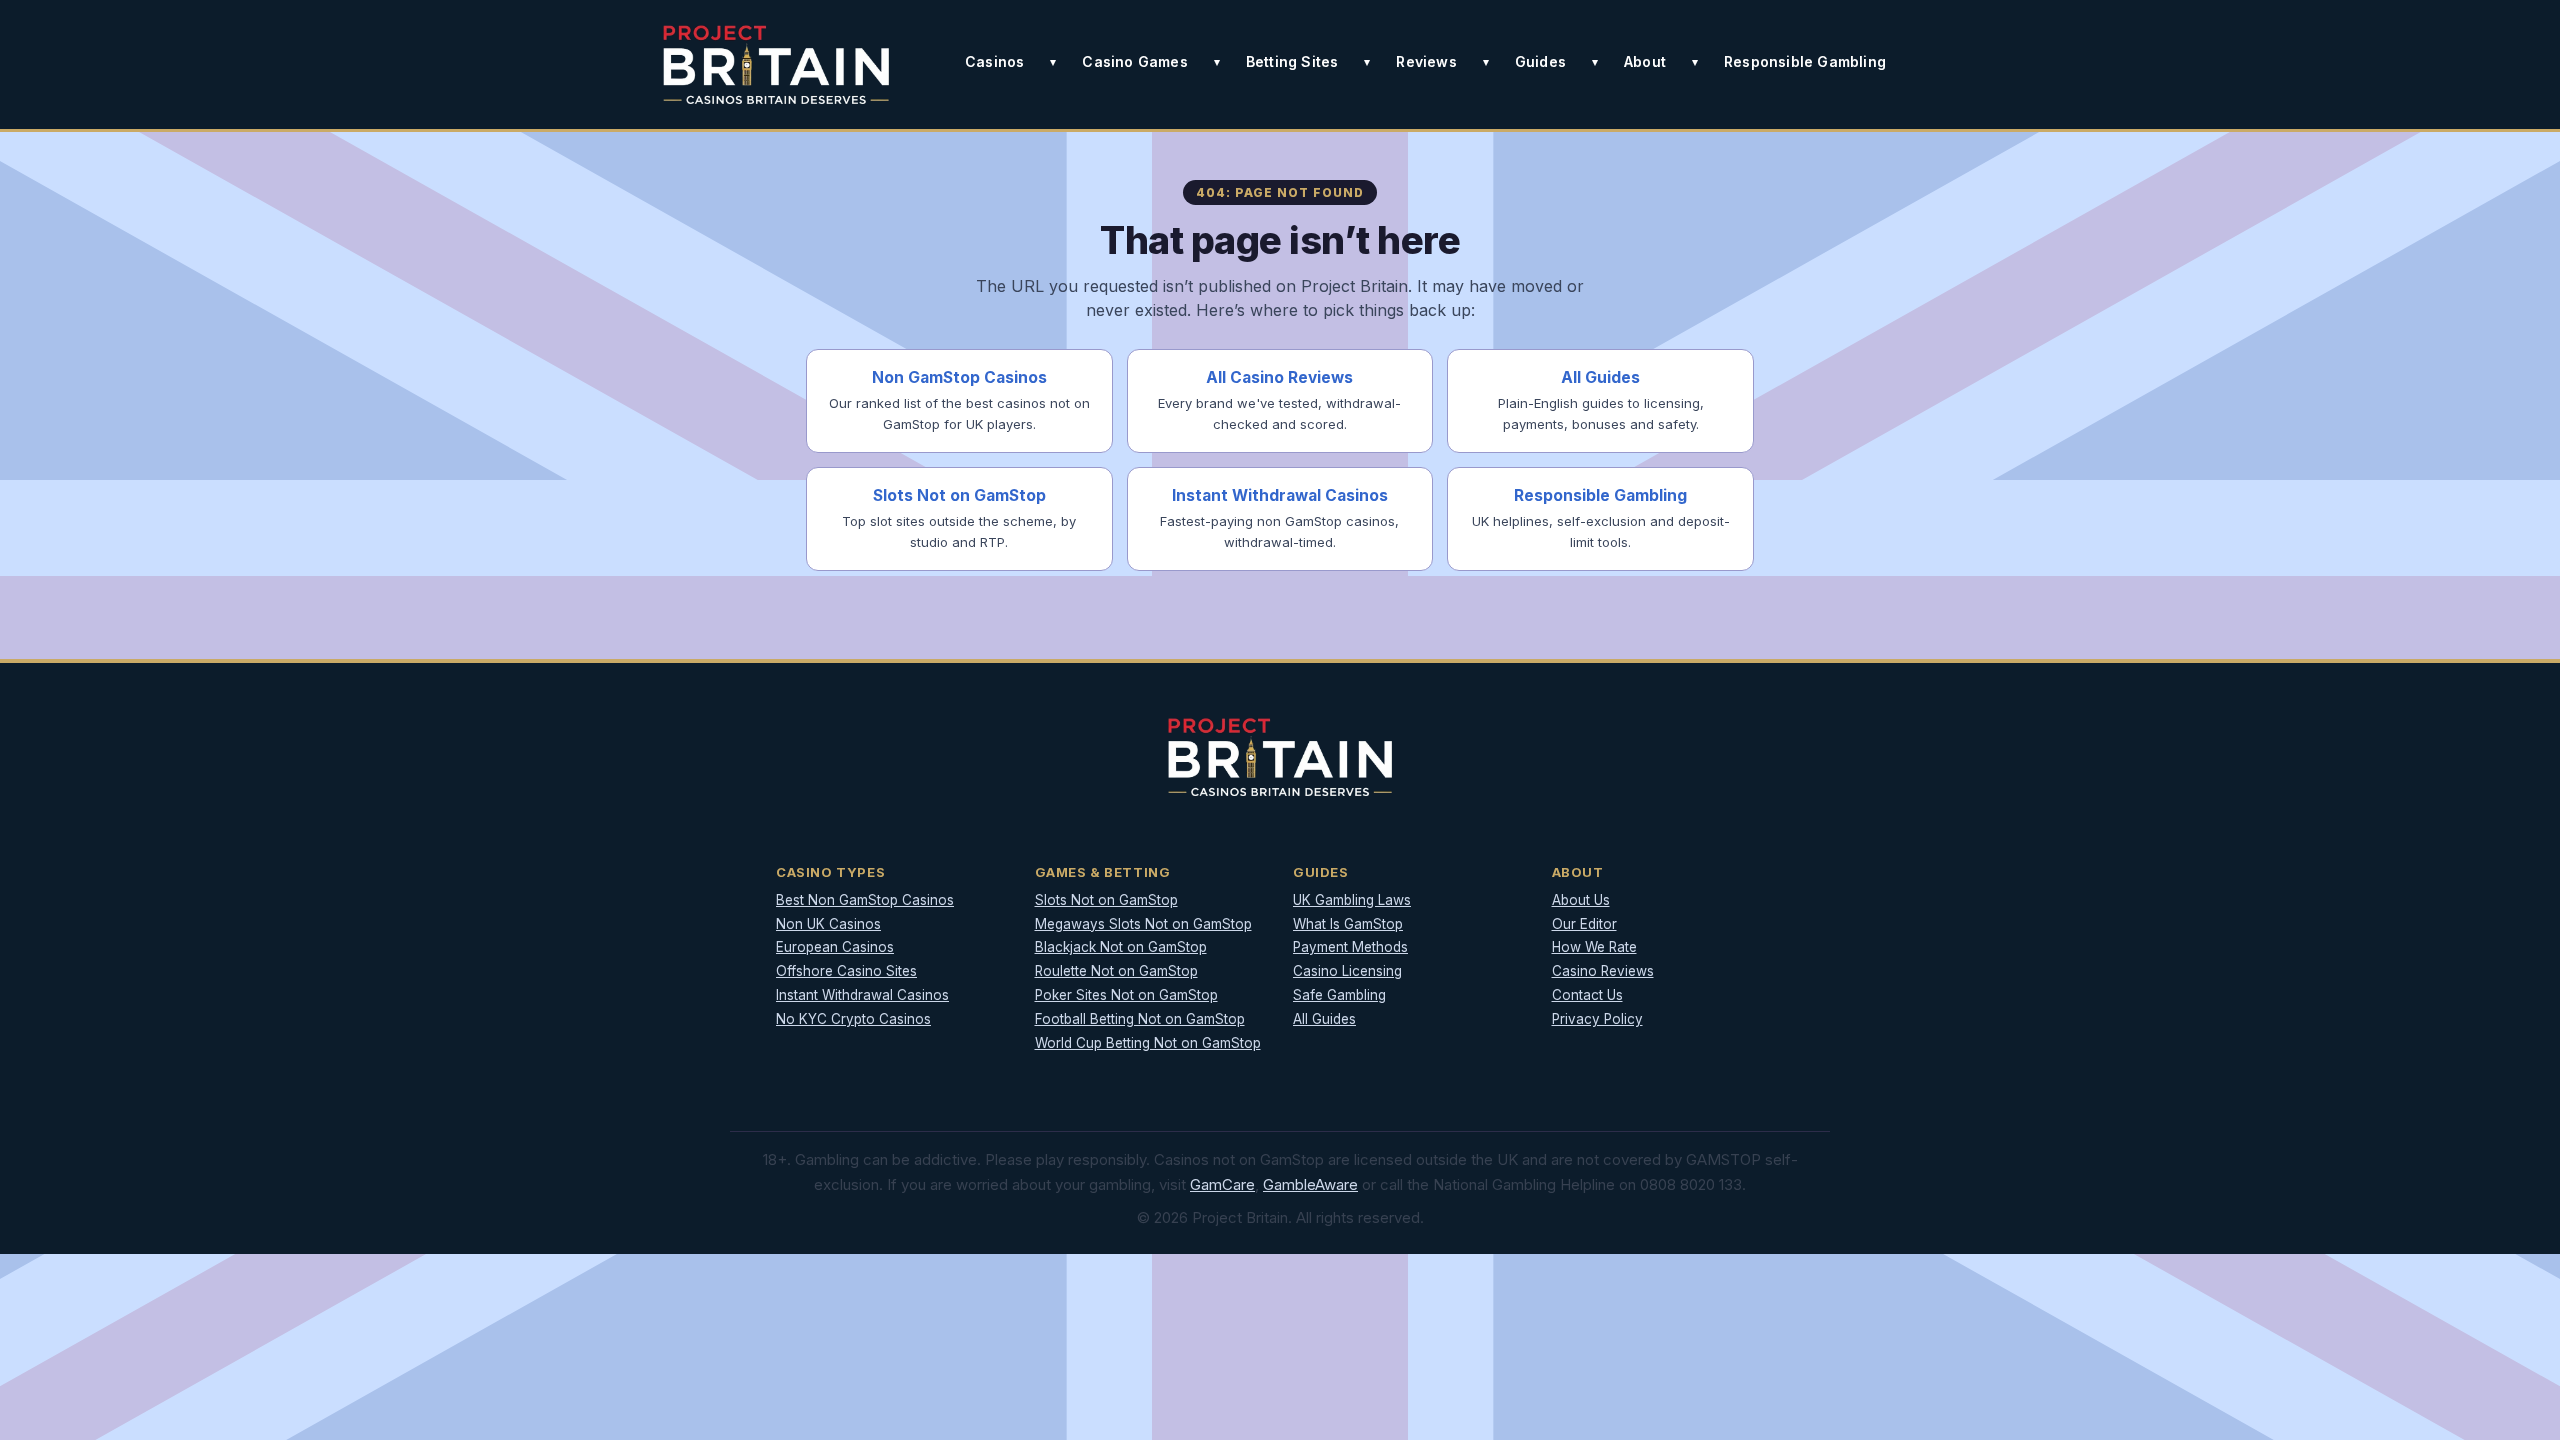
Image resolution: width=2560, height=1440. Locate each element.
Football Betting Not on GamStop (1140, 1019)
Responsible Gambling (1805, 61)
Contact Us (1587, 995)
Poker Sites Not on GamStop (1126, 995)
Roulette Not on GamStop (1116, 971)
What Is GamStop (1348, 924)
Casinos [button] (994, 61)
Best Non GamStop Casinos (865, 900)
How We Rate (1594, 947)
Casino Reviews (1603, 971)
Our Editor (1584, 924)
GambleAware (1310, 1184)
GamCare (1222, 1184)
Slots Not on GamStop (1106, 900)
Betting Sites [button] (1292, 61)
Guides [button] (1540, 61)
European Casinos (835, 947)
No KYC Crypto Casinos (853, 1019)
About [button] (1645, 61)
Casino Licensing (1347, 971)
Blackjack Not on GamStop (1121, 947)
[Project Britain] (776, 64)
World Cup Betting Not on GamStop (1148, 1043)
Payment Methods (1350, 947)
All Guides (1324, 1019)
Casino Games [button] (1134, 61)
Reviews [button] (1426, 61)
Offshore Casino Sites (846, 971)
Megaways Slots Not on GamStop (1143, 924)
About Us (1581, 900)
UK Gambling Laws (1352, 900)
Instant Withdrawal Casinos (862, 995)
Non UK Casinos (828, 924)
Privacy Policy (1597, 1019)
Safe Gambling (1339, 995)
